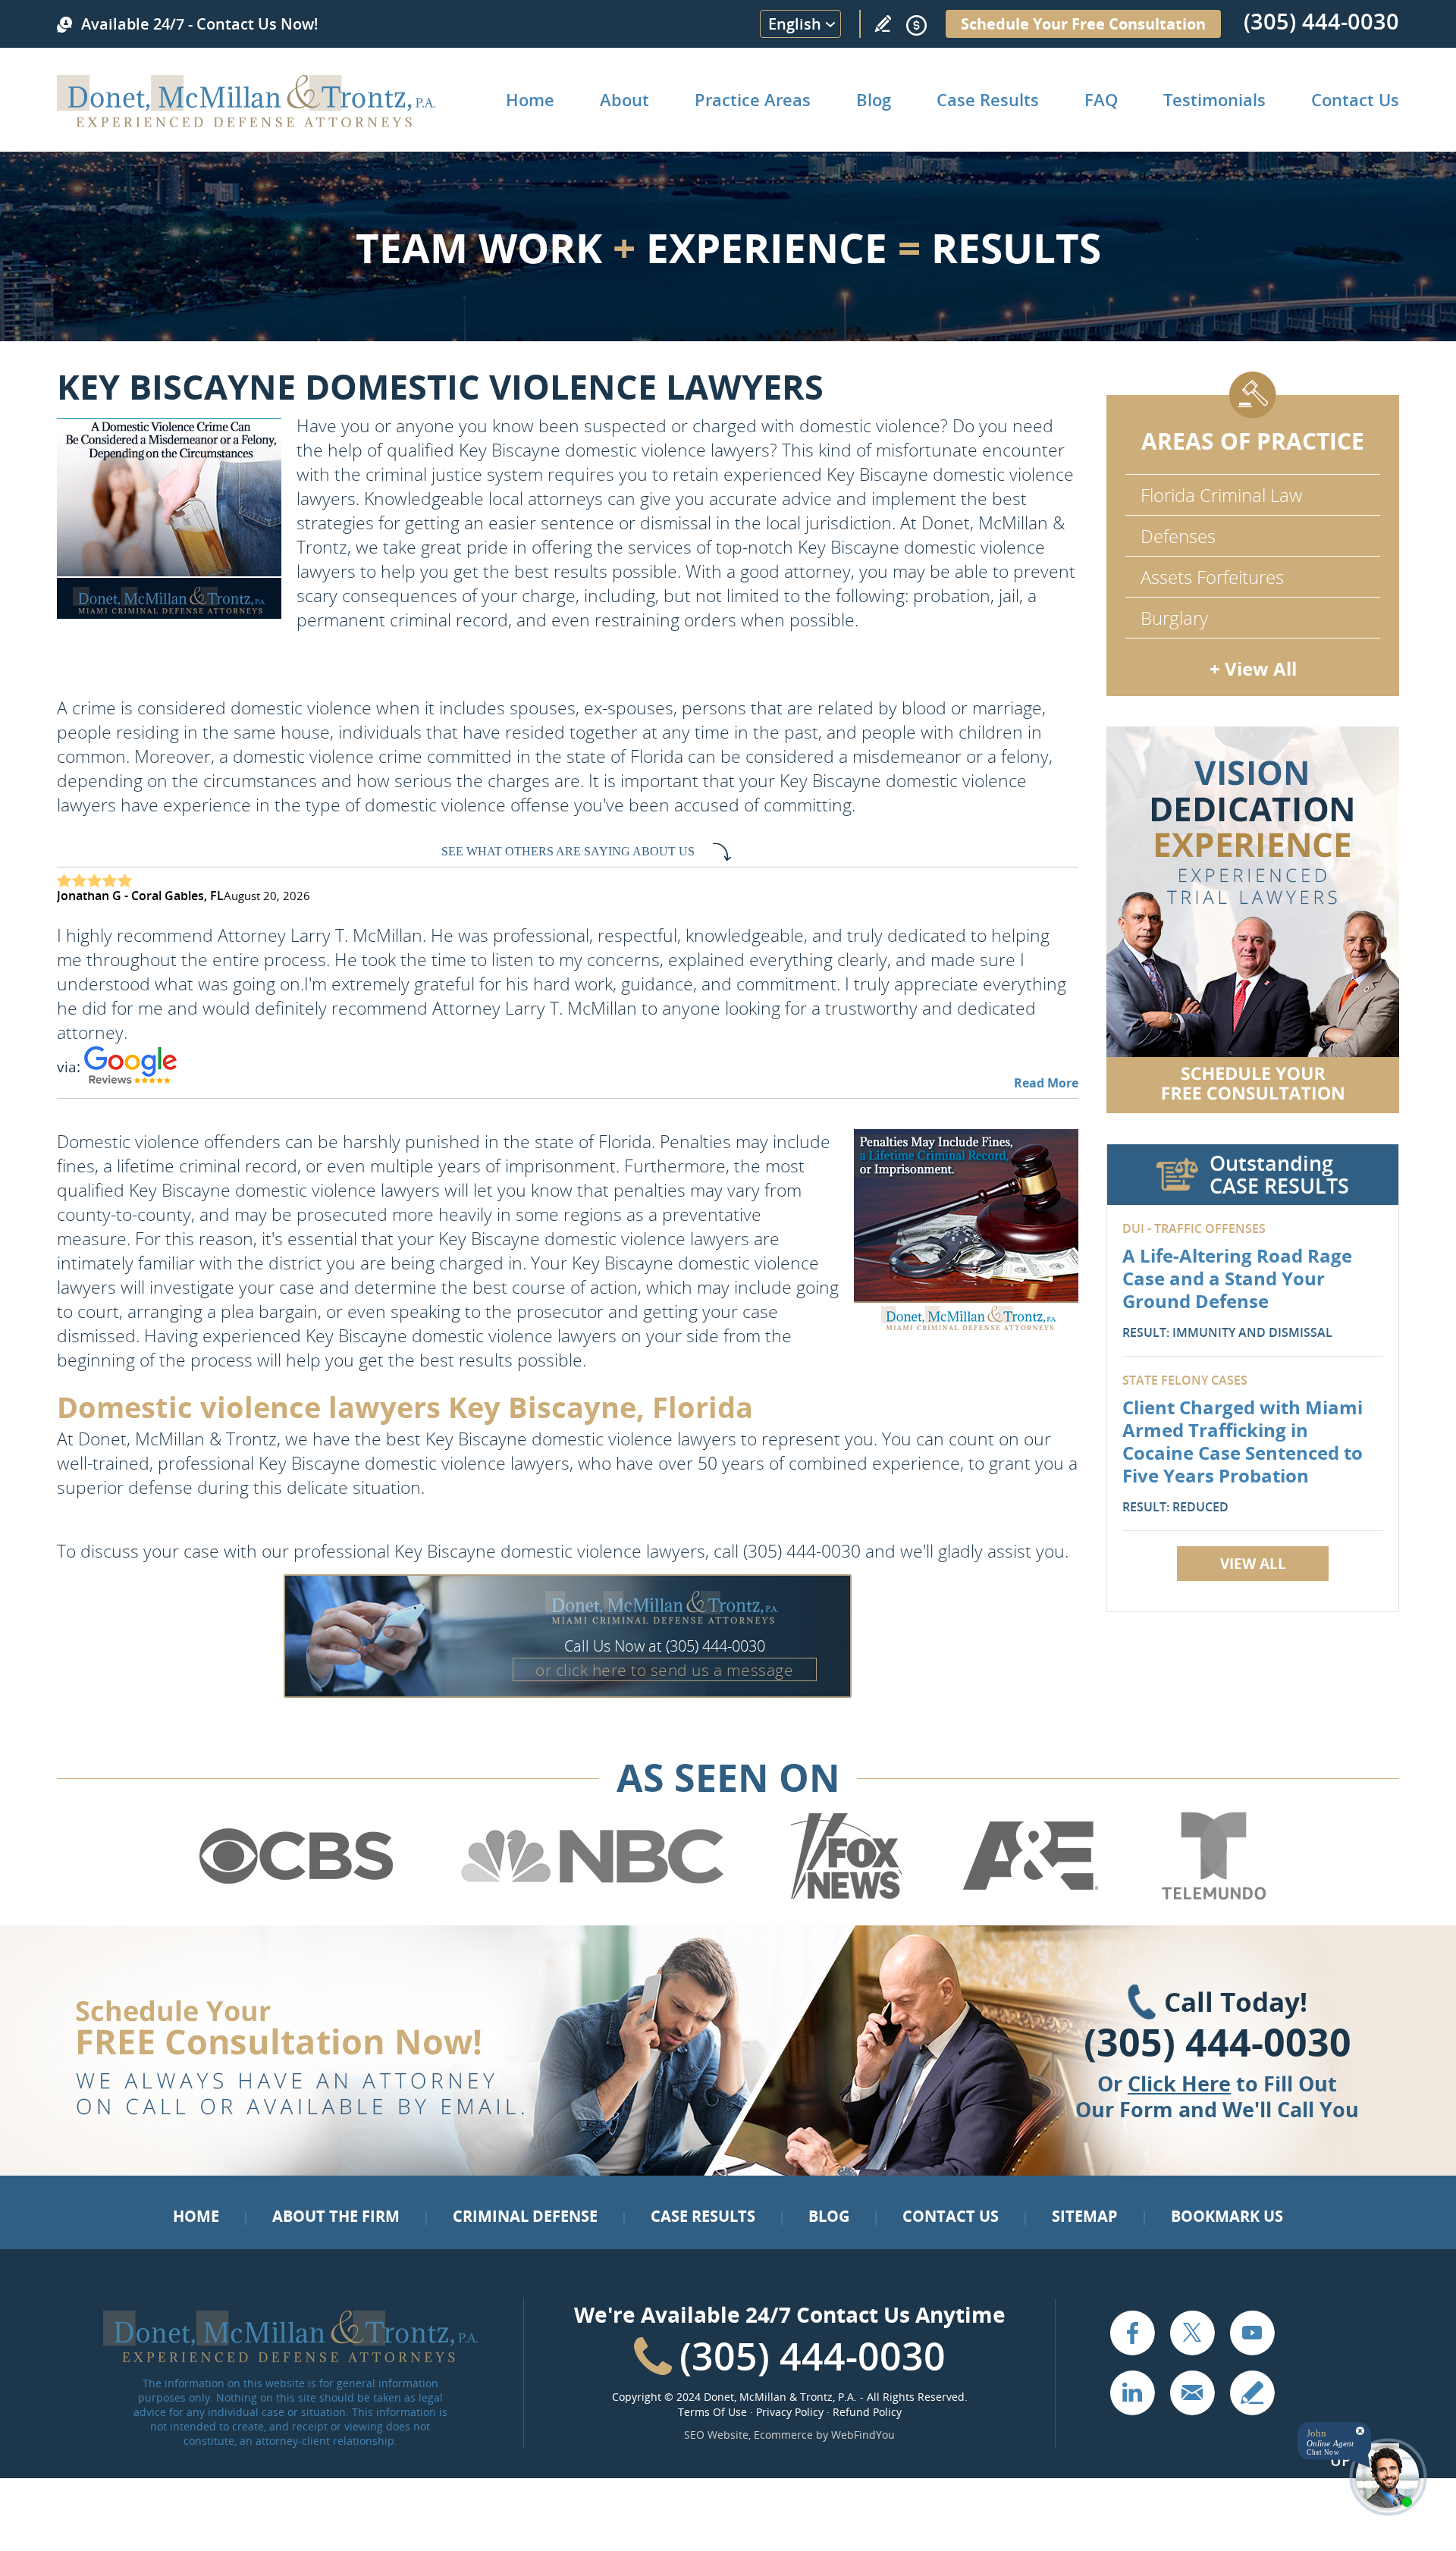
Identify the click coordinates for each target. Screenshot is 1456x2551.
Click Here (1179, 2083)
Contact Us (1355, 99)
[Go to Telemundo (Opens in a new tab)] (1213, 1897)
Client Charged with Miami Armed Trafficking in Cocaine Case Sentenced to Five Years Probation (1243, 1441)
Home (530, 99)
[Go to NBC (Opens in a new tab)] (593, 1897)
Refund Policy (867, 2412)
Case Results (988, 99)
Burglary (1174, 618)
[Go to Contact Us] (1253, 920)
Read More (1046, 1083)
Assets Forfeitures (1212, 577)
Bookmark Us (1227, 2216)
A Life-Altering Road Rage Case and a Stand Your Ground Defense (1237, 1278)
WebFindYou (863, 2435)
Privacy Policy (790, 2412)
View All (1253, 1564)
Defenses (1178, 536)
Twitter (1192, 2333)
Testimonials (1214, 99)
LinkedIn (1132, 2393)
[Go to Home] (246, 122)
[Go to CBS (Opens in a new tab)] (295, 1897)
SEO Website (716, 2435)
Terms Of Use (712, 2412)
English (795, 24)
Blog (874, 99)
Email (1192, 2393)
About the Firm (336, 2216)
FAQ (1101, 99)
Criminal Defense (525, 2216)
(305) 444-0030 (1321, 21)
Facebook (1132, 2333)
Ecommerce (783, 2435)
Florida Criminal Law (1221, 495)
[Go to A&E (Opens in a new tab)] (1031, 1897)
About (624, 99)
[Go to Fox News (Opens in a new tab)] (844, 1897)
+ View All (1253, 668)
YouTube (1252, 2333)
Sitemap (1085, 2216)
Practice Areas (753, 99)
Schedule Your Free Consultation (1083, 24)
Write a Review (883, 24)
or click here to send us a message (664, 1670)
